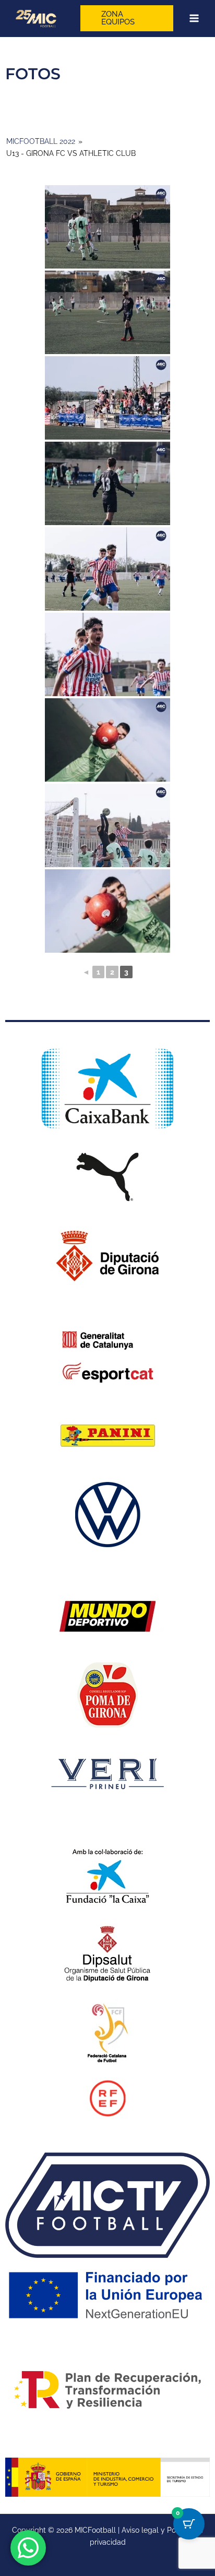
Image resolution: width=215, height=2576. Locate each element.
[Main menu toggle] (194, 19)
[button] (127, 18)
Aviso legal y (144, 2530)
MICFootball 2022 (41, 141)
